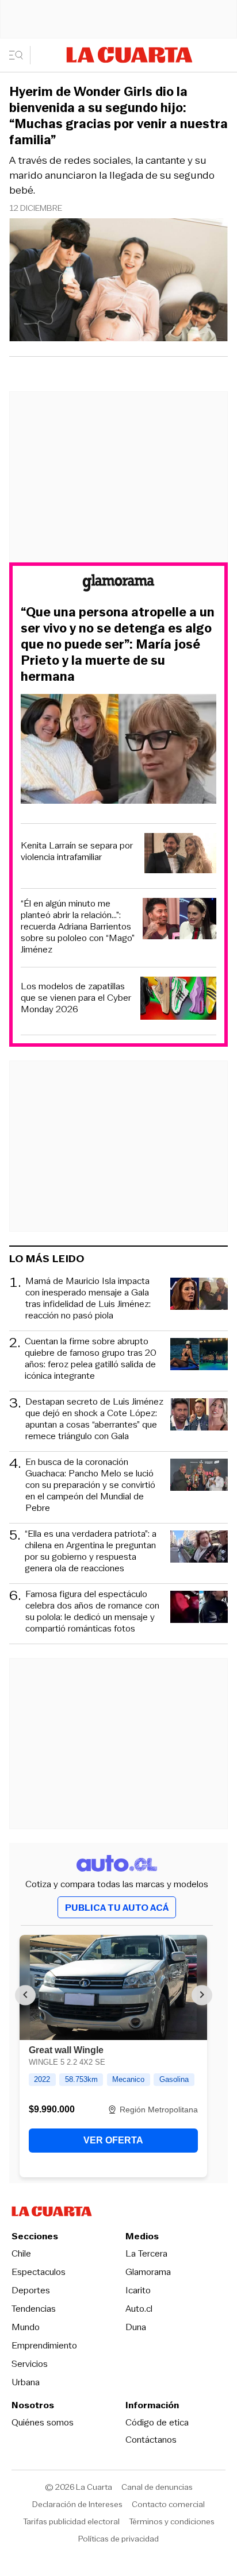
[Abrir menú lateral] (20, 55)
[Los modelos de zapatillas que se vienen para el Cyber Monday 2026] (178, 1000)
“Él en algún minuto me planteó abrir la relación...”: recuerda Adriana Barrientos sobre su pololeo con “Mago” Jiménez (78, 927)
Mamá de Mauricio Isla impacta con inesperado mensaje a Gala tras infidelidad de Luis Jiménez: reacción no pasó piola (88, 1298)
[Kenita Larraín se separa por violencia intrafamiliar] (180, 855)
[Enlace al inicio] (118, 585)
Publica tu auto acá (117, 1908)
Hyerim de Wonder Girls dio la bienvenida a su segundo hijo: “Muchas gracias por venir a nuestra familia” (118, 116)
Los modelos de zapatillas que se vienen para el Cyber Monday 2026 (76, 998)
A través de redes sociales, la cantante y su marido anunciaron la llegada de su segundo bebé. (112, 175)
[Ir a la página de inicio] (129, 55)
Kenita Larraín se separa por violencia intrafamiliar (77, 851)
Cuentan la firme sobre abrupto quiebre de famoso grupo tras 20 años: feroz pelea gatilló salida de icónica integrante (91, 1359)
